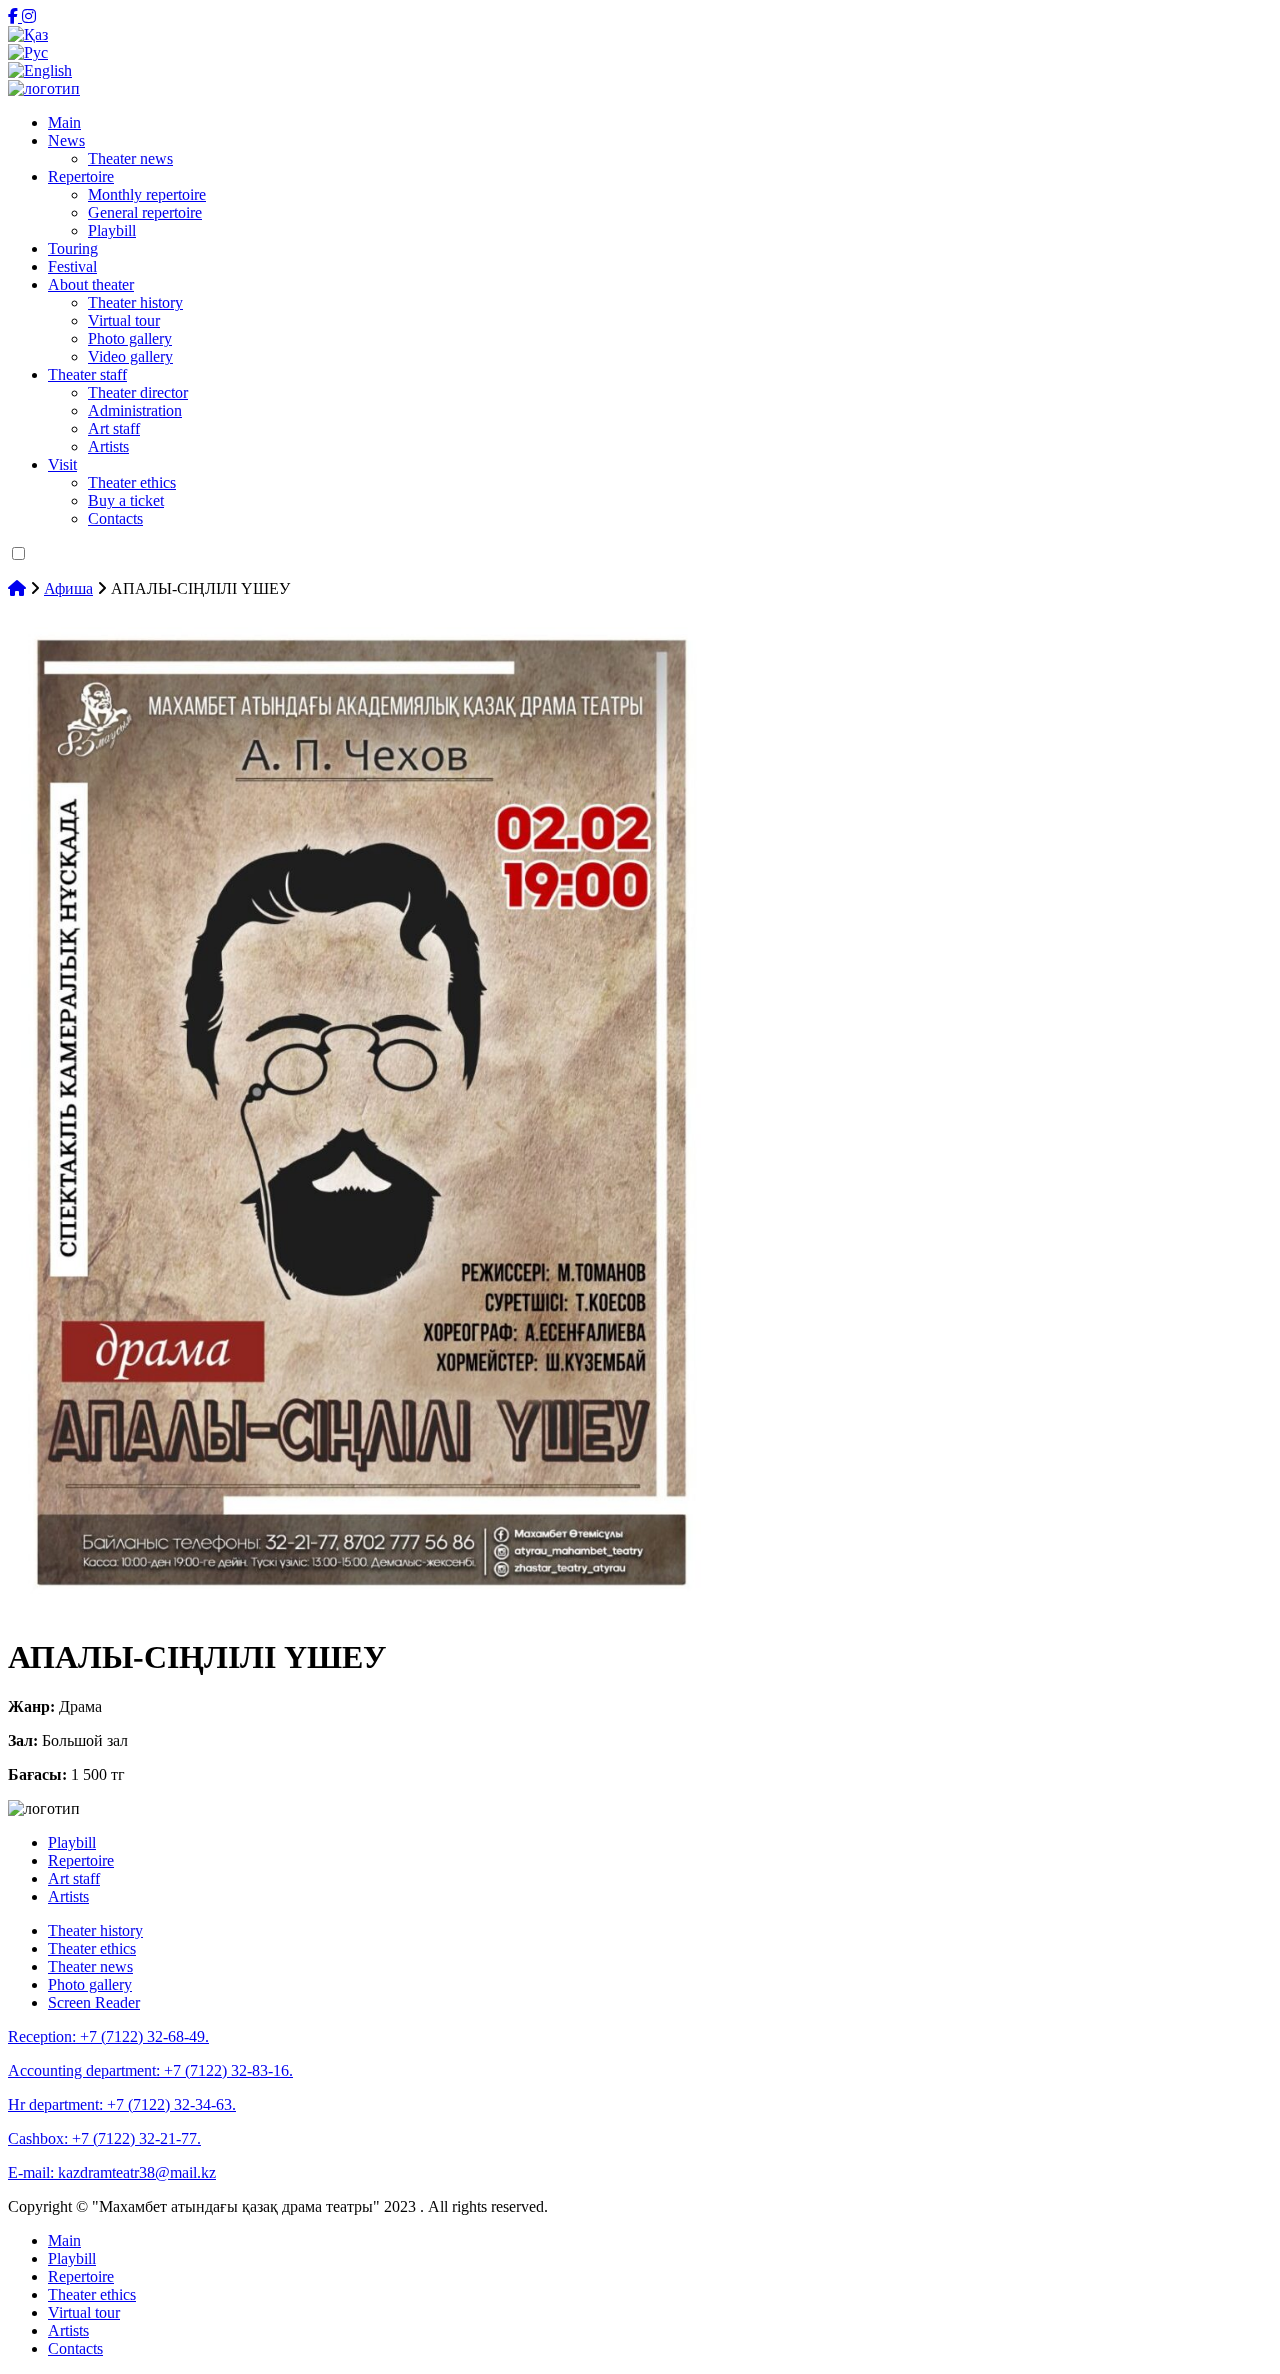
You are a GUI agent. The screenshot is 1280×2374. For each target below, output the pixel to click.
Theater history (135, 302)
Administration (135, 410)
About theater (91, 284)
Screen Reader (94, 2002)
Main (64, 122)
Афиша (68, 588)
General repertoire (145, 212)
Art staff (114, 428)
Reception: (108, 2036)
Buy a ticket (126, 500)
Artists (108, 446)
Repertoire (81, 176)
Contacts (115, 518)
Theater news (130, 158)
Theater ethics (132, 482)
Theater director (138, 392)
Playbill (112, 230)
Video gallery (130, 356)
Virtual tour (124, 320)
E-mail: (112, 2172)
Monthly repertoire (147, 194)
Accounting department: (150, 2070)
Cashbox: (104, 2138)
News (66, 140)
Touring (73, 248)
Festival (72, 266)
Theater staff (87, 374)
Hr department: (122, 2104)
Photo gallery (130, 338)
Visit (62, 464)
